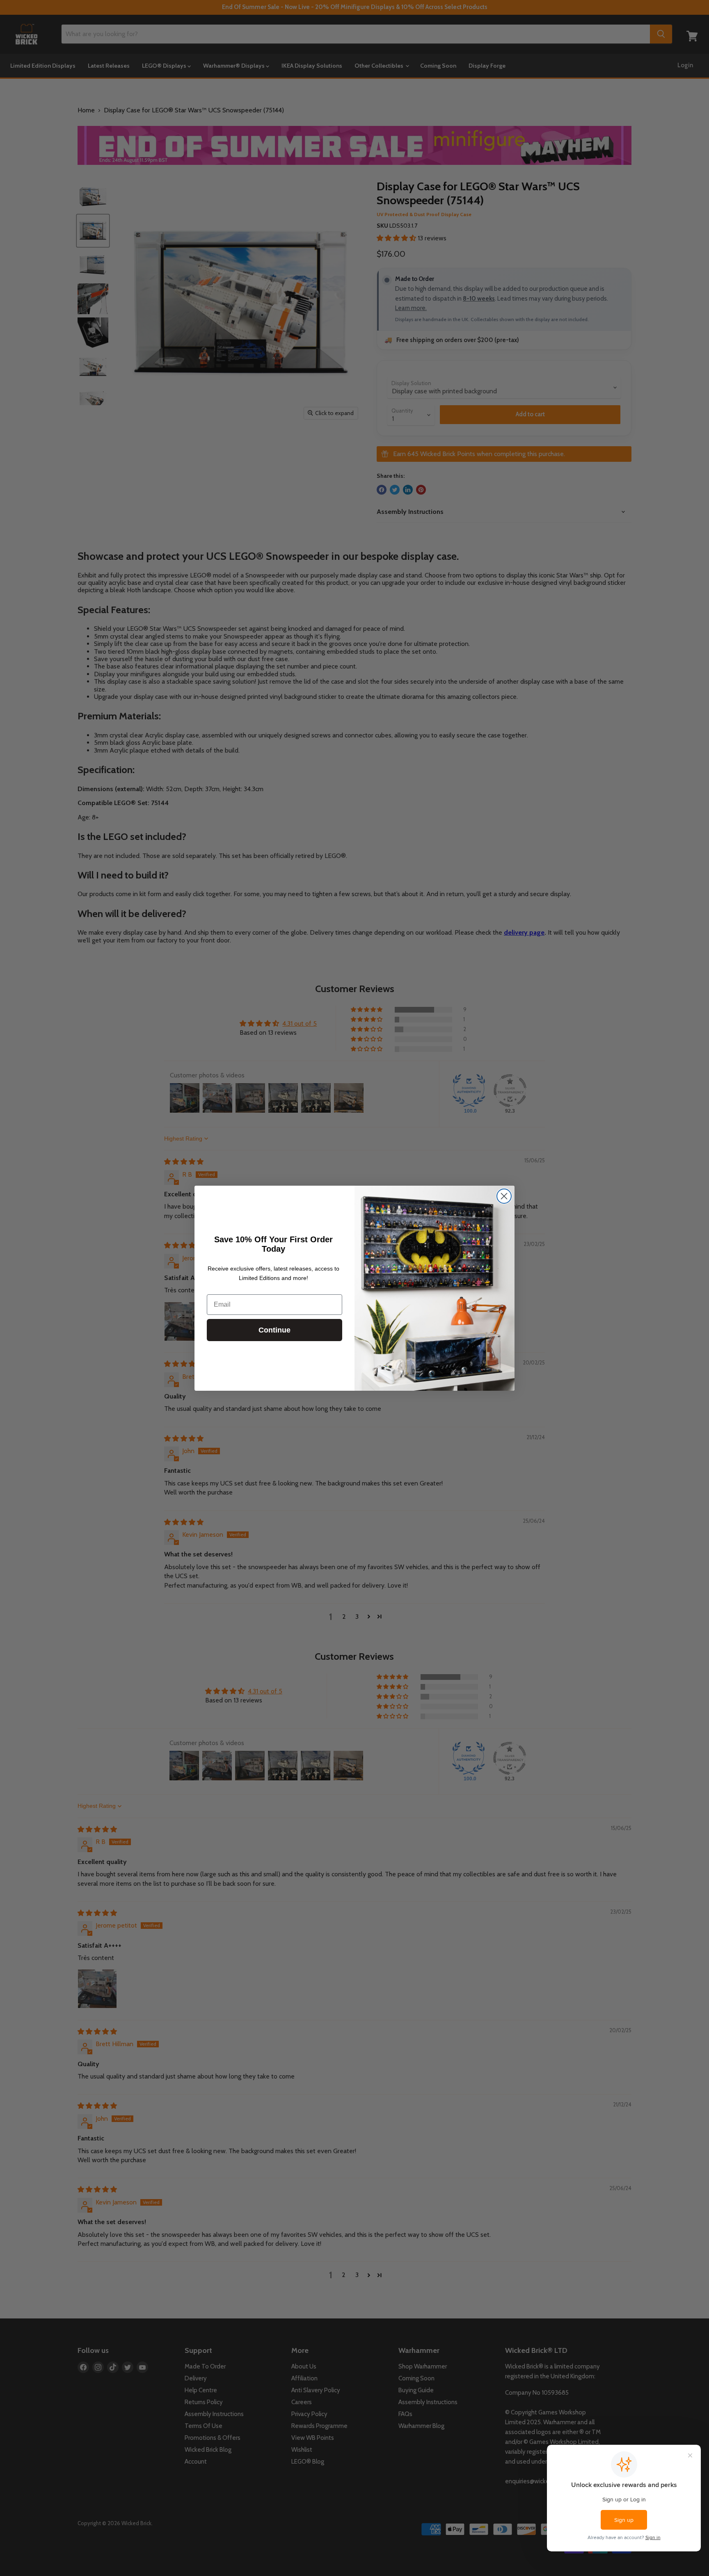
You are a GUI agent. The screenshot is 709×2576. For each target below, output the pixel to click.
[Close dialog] (504, 1196)
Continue (274, 1330)
